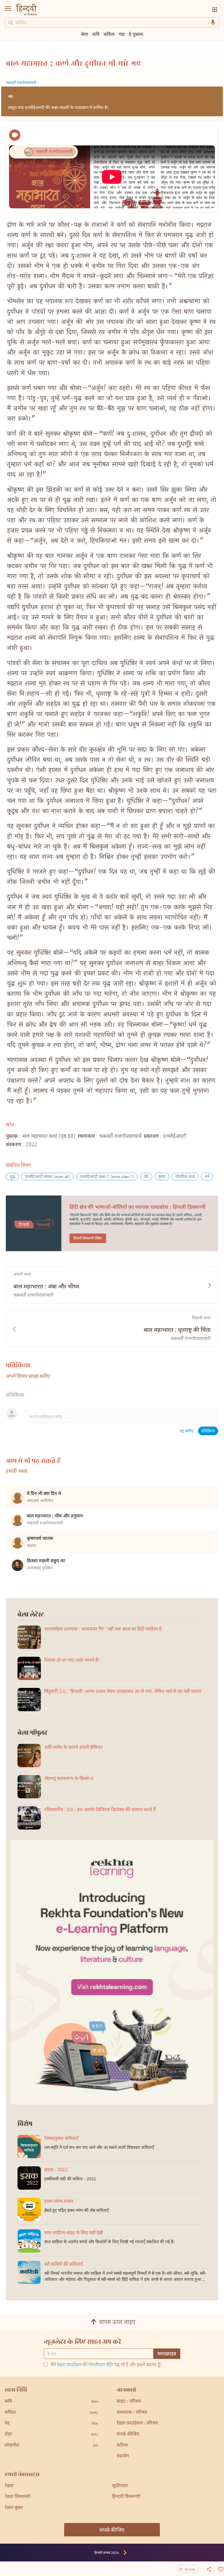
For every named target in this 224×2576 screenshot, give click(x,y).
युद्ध (12, 1177)
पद (51, 2423)
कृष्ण (162, 1177)
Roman (190, 2569)
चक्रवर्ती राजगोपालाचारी (21, 83)
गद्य (122, 34)
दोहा (51, 2435)
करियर (122, 2446)
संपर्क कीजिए (128, 2435)
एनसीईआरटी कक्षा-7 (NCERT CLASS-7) (107, 1177)
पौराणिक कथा (185, 1177)
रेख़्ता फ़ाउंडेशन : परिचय (137, 2423)
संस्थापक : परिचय (132, 2413)
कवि (96, 34)
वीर (146, 1177)
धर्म (207, 1177)
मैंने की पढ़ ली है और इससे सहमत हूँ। (106, 2365)
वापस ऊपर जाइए (117, 2323)
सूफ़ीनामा (120, 2486)
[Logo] (26, 10)
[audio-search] (213, 22)
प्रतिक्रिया (208, 1431)
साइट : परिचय (129, 2402)
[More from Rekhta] (215, 10)
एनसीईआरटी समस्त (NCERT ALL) (47, 1177)
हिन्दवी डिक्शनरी (126, 2497)
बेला (85, 34)
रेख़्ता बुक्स (14, 2508)
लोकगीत (51, 2446)
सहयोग (123, 2456)
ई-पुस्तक (136, 34)
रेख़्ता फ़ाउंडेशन (69, 2365)
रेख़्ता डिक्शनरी (17, 2497)
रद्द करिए (187, 1431)
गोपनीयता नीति (101, 2365)
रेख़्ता (9, 2486)
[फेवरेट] (220, 2569)
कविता (109, 34)
